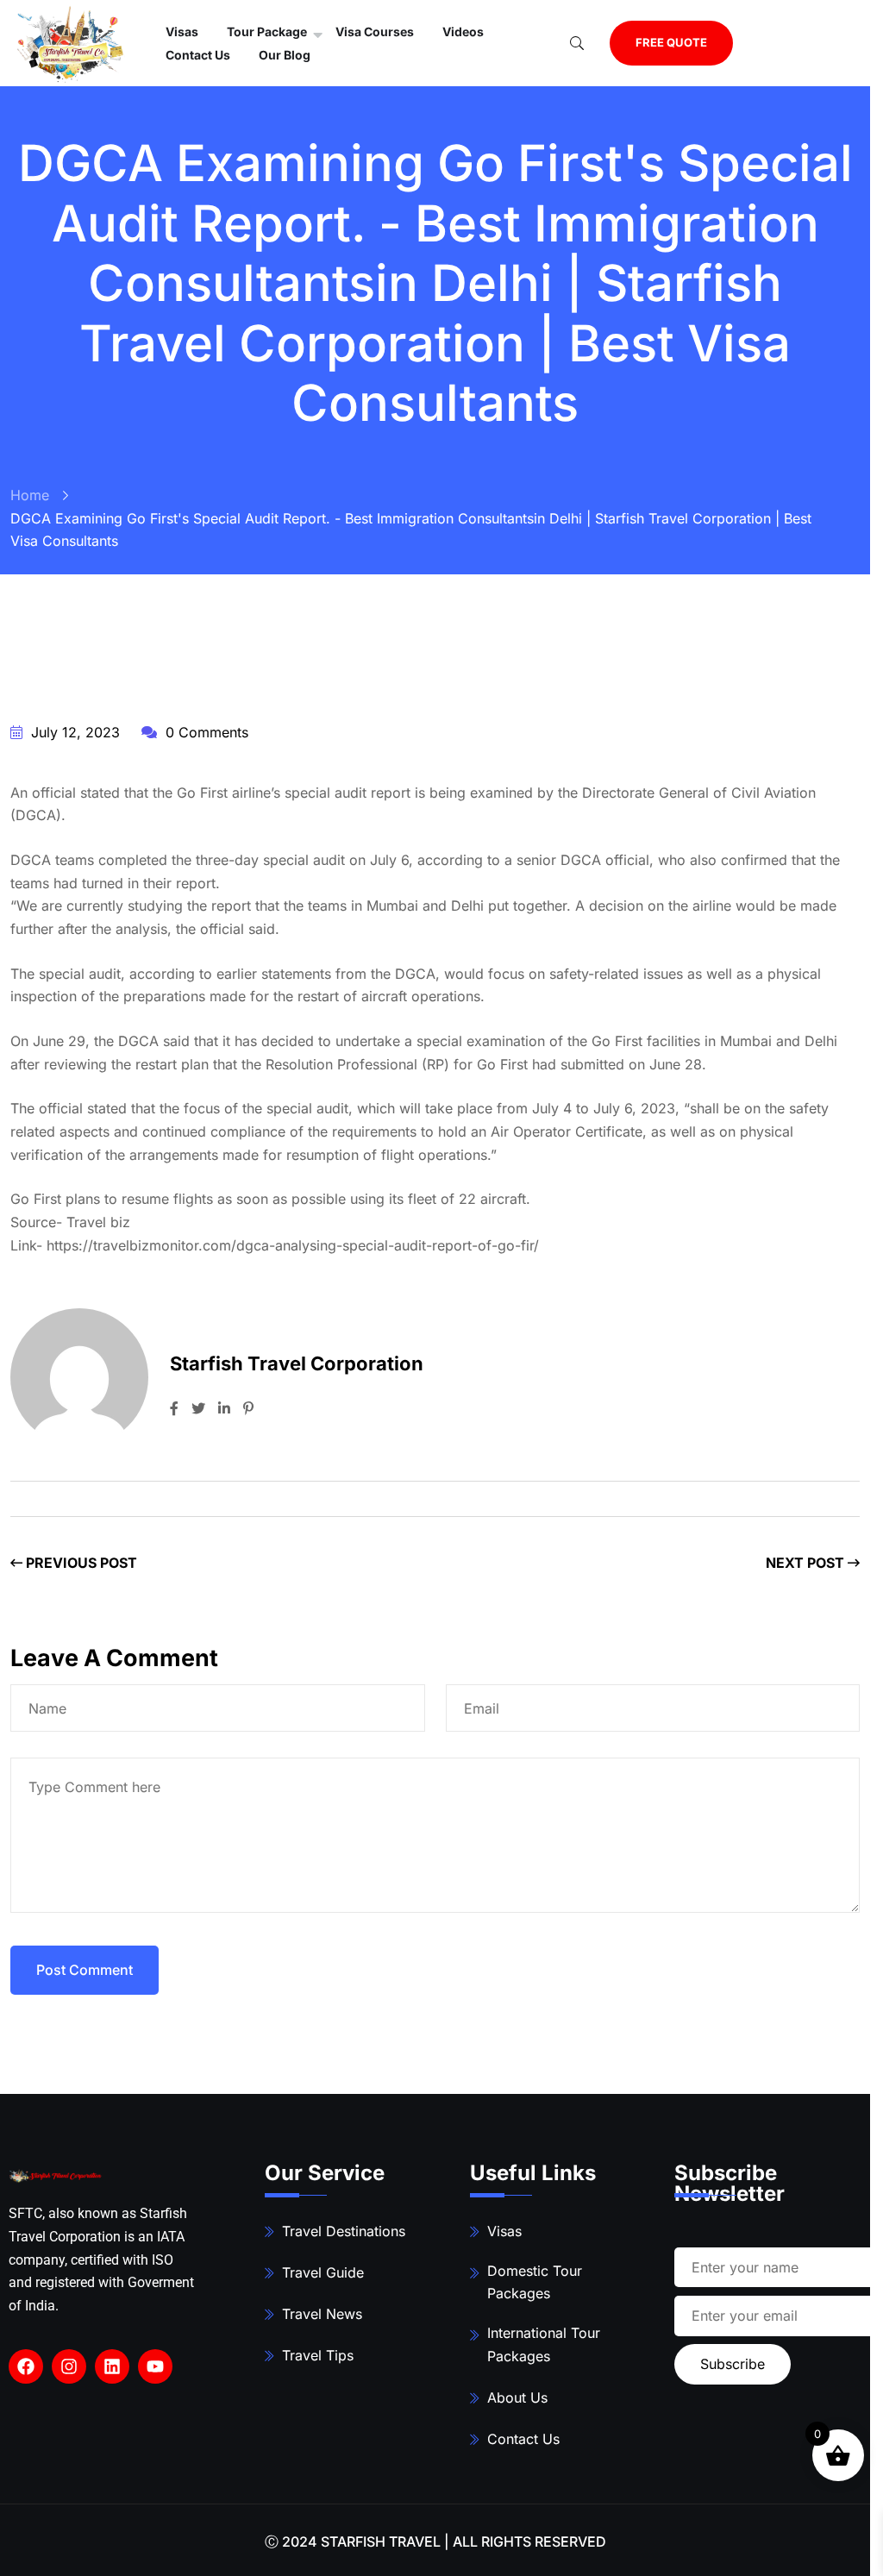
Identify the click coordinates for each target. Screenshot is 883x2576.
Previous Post (80, 1563)
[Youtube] (155, 2366)
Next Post (807, 1563)
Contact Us (198, 55)
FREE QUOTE (671, 42)
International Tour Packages (544, 2344)
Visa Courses (375, 31)
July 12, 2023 (73, 732)
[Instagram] (69, 2366)
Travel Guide (323, 2272)
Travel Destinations (344, 2231)
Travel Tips (318, 2355)
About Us (517, 2397)
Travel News (322, 2314)
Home (30, 495)
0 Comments (205, 732)
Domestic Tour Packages (535, 2282)
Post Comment (85, 1970)
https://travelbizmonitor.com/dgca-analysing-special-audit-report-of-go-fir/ (293, 1245)
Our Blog (285, 55)
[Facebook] (26, 2366)
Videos (463, 31)
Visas (504, 2231)
